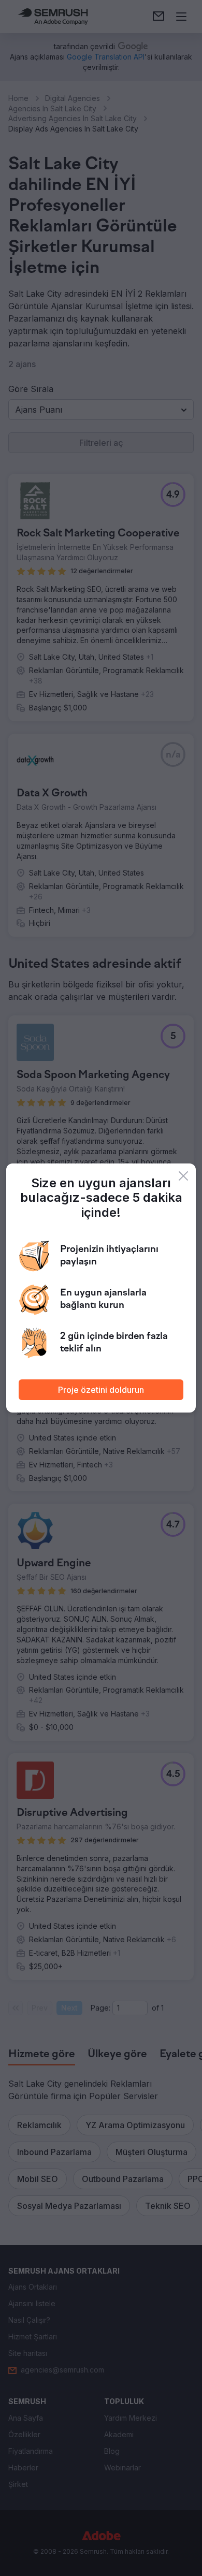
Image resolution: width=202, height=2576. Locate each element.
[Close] (183, 1176)
